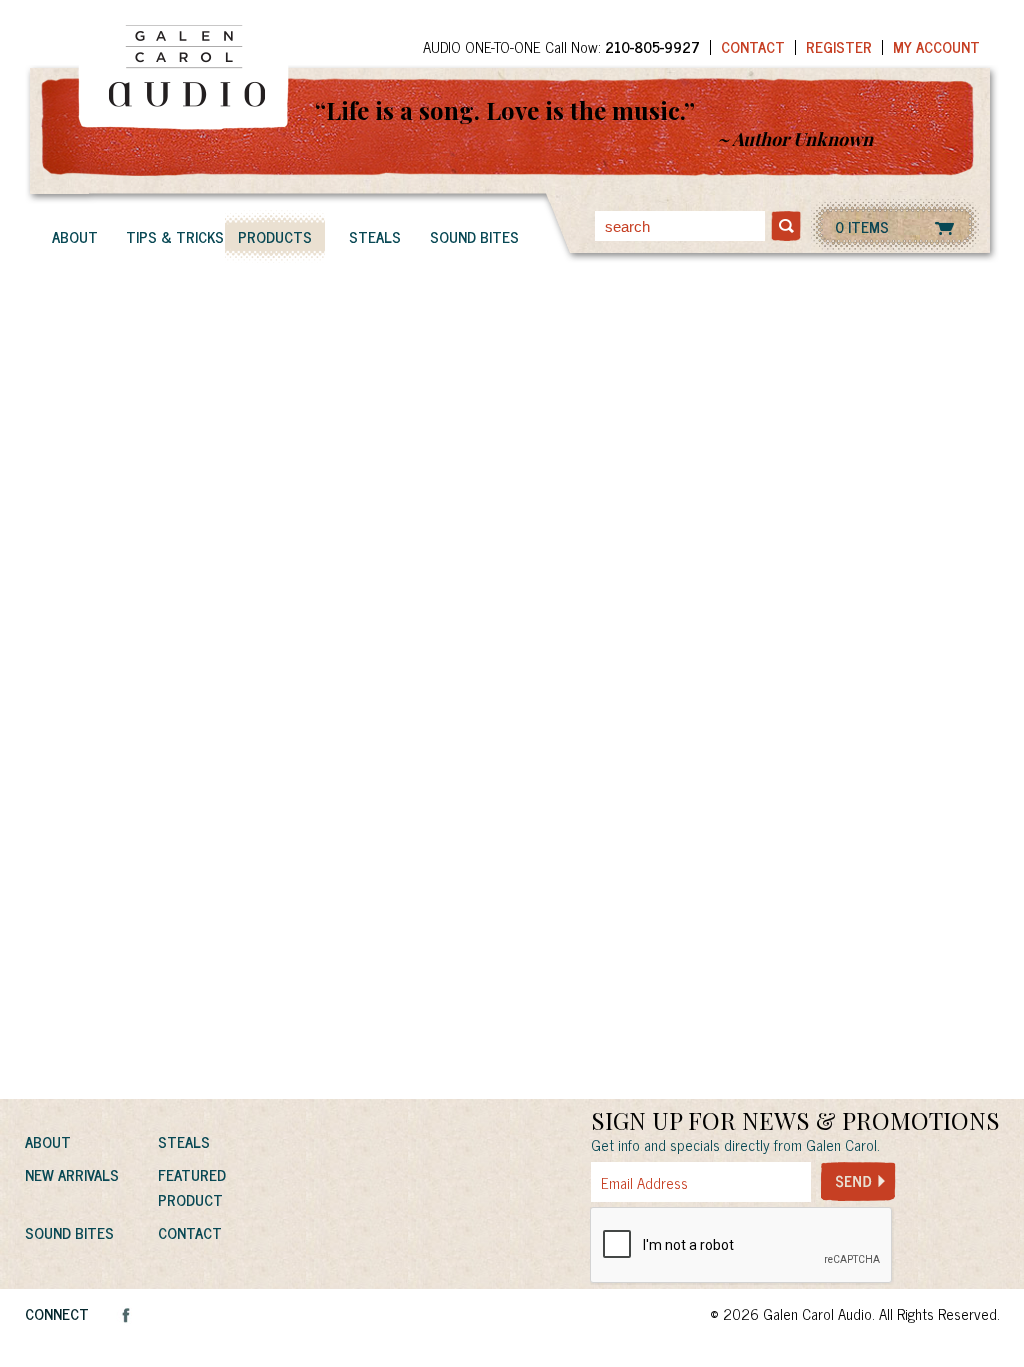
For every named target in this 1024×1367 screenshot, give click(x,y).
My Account (936, 46)
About (75, 236)
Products (275, 236)
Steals (375, 236)
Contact (753, 46)
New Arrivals (72, 1174)
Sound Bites (474, 236)
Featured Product (192, 1187)
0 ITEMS (862, 226)
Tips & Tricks (175, 236)
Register (839, 46)
